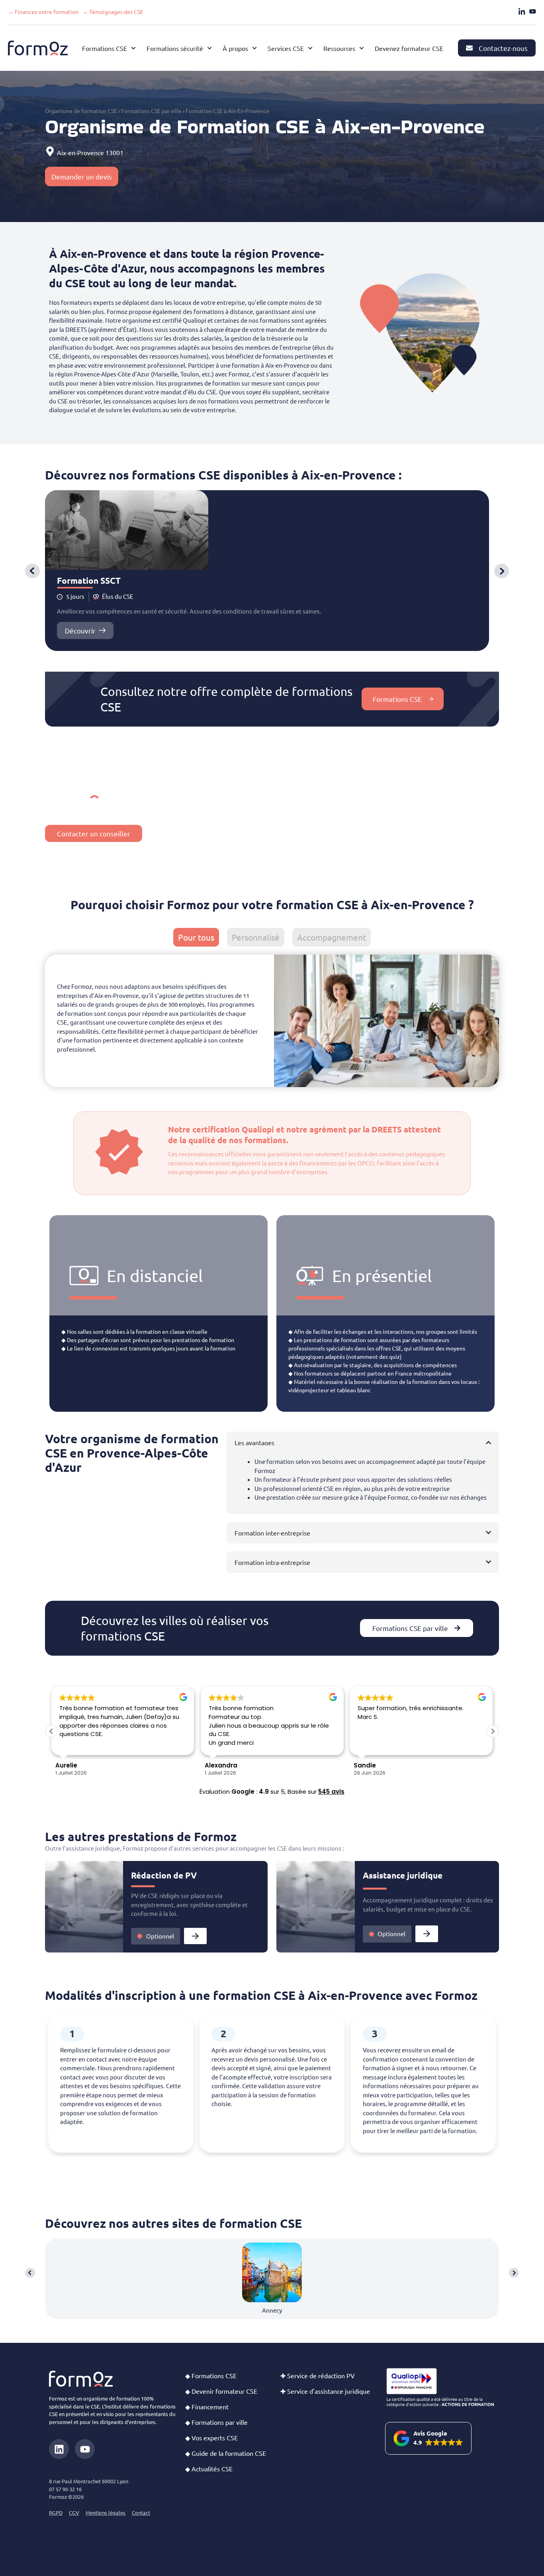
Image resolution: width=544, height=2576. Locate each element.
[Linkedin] (59, 2449)
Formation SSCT (89, 580)
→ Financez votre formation (43, 12)
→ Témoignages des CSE (113, 12)
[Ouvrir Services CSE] (310, 48)
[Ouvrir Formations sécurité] (209, 48)
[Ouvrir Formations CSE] (133, 48)
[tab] (196, 937)
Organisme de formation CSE (81, 111)
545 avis (331, 1792)
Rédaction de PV (164, 1875)
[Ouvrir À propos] (254, 48)
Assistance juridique (403, 1875)
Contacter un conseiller (94, 833)
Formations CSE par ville (151, 111)
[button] (32, 571)
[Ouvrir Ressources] (362, 48)
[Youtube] (85, 2449)
